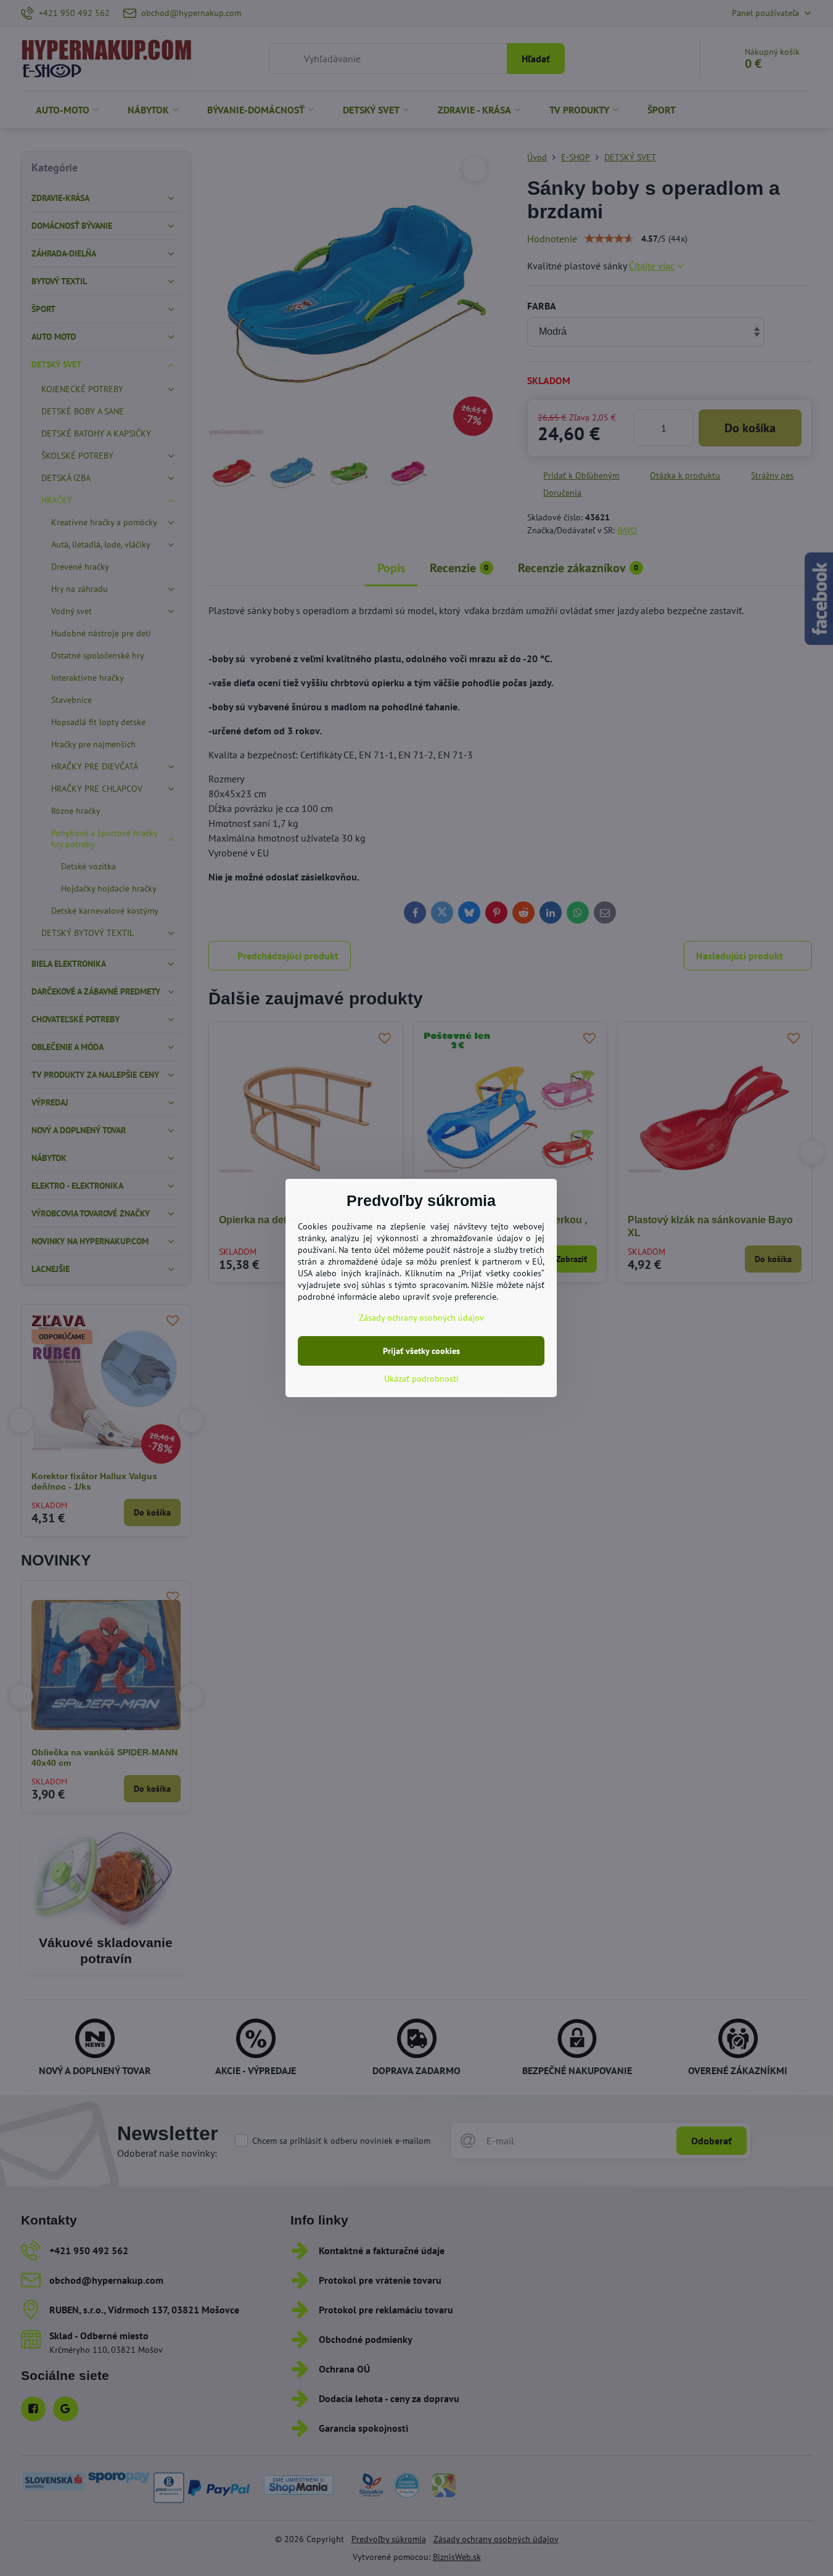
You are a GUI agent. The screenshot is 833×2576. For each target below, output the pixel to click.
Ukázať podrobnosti (421, 1379)
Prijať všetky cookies (421, 1351)
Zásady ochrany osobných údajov (421, 1318)
